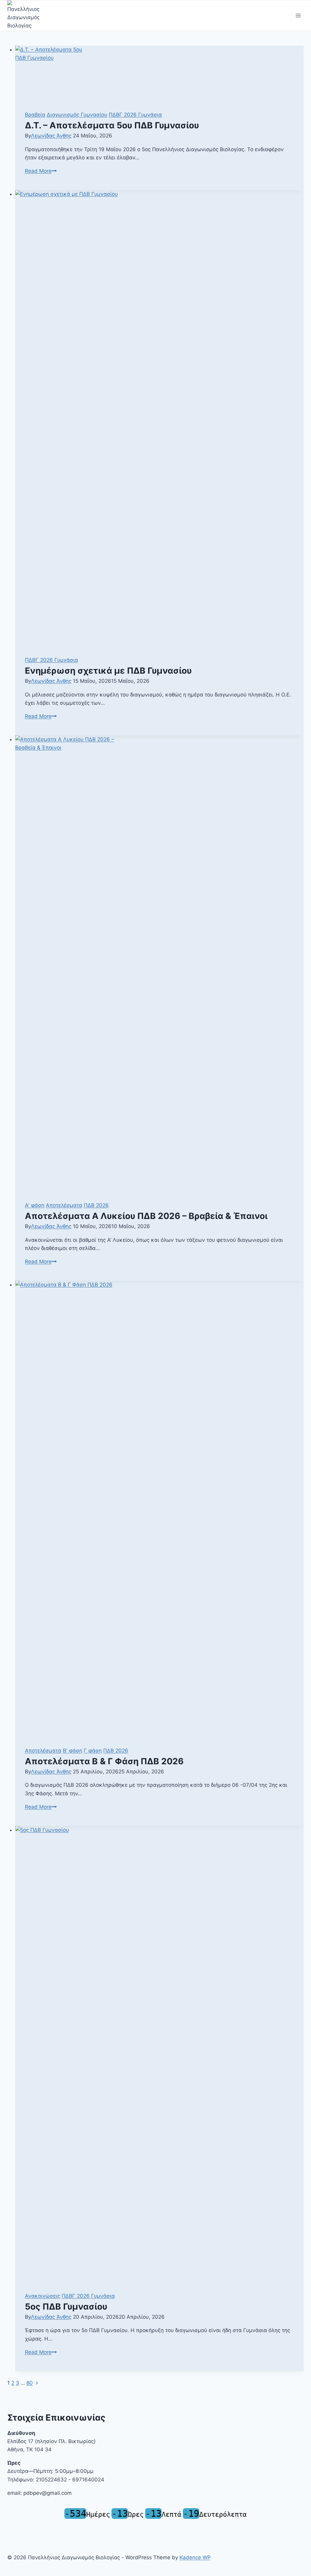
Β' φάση (73, 1751)
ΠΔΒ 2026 (96, 1205)
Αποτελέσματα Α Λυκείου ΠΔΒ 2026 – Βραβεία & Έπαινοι (146, 1216)
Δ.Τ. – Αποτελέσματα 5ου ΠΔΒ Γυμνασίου (112, 125)
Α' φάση (35, 1205)
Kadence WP (195, 2557)
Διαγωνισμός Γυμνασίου (77, 115)
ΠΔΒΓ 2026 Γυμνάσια (135, 115)
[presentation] (160, 73)
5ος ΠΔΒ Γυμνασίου (66, 2307)
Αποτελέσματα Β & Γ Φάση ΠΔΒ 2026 (104, 1761)
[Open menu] (298, 16)
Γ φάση (93, 1751)
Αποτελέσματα (64, 1205)
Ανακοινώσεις (43, 2296)
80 (30, 2383)
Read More (41, 171)
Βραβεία (35, 115)
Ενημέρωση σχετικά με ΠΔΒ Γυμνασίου (108, 671)
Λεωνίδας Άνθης (51, 136)
